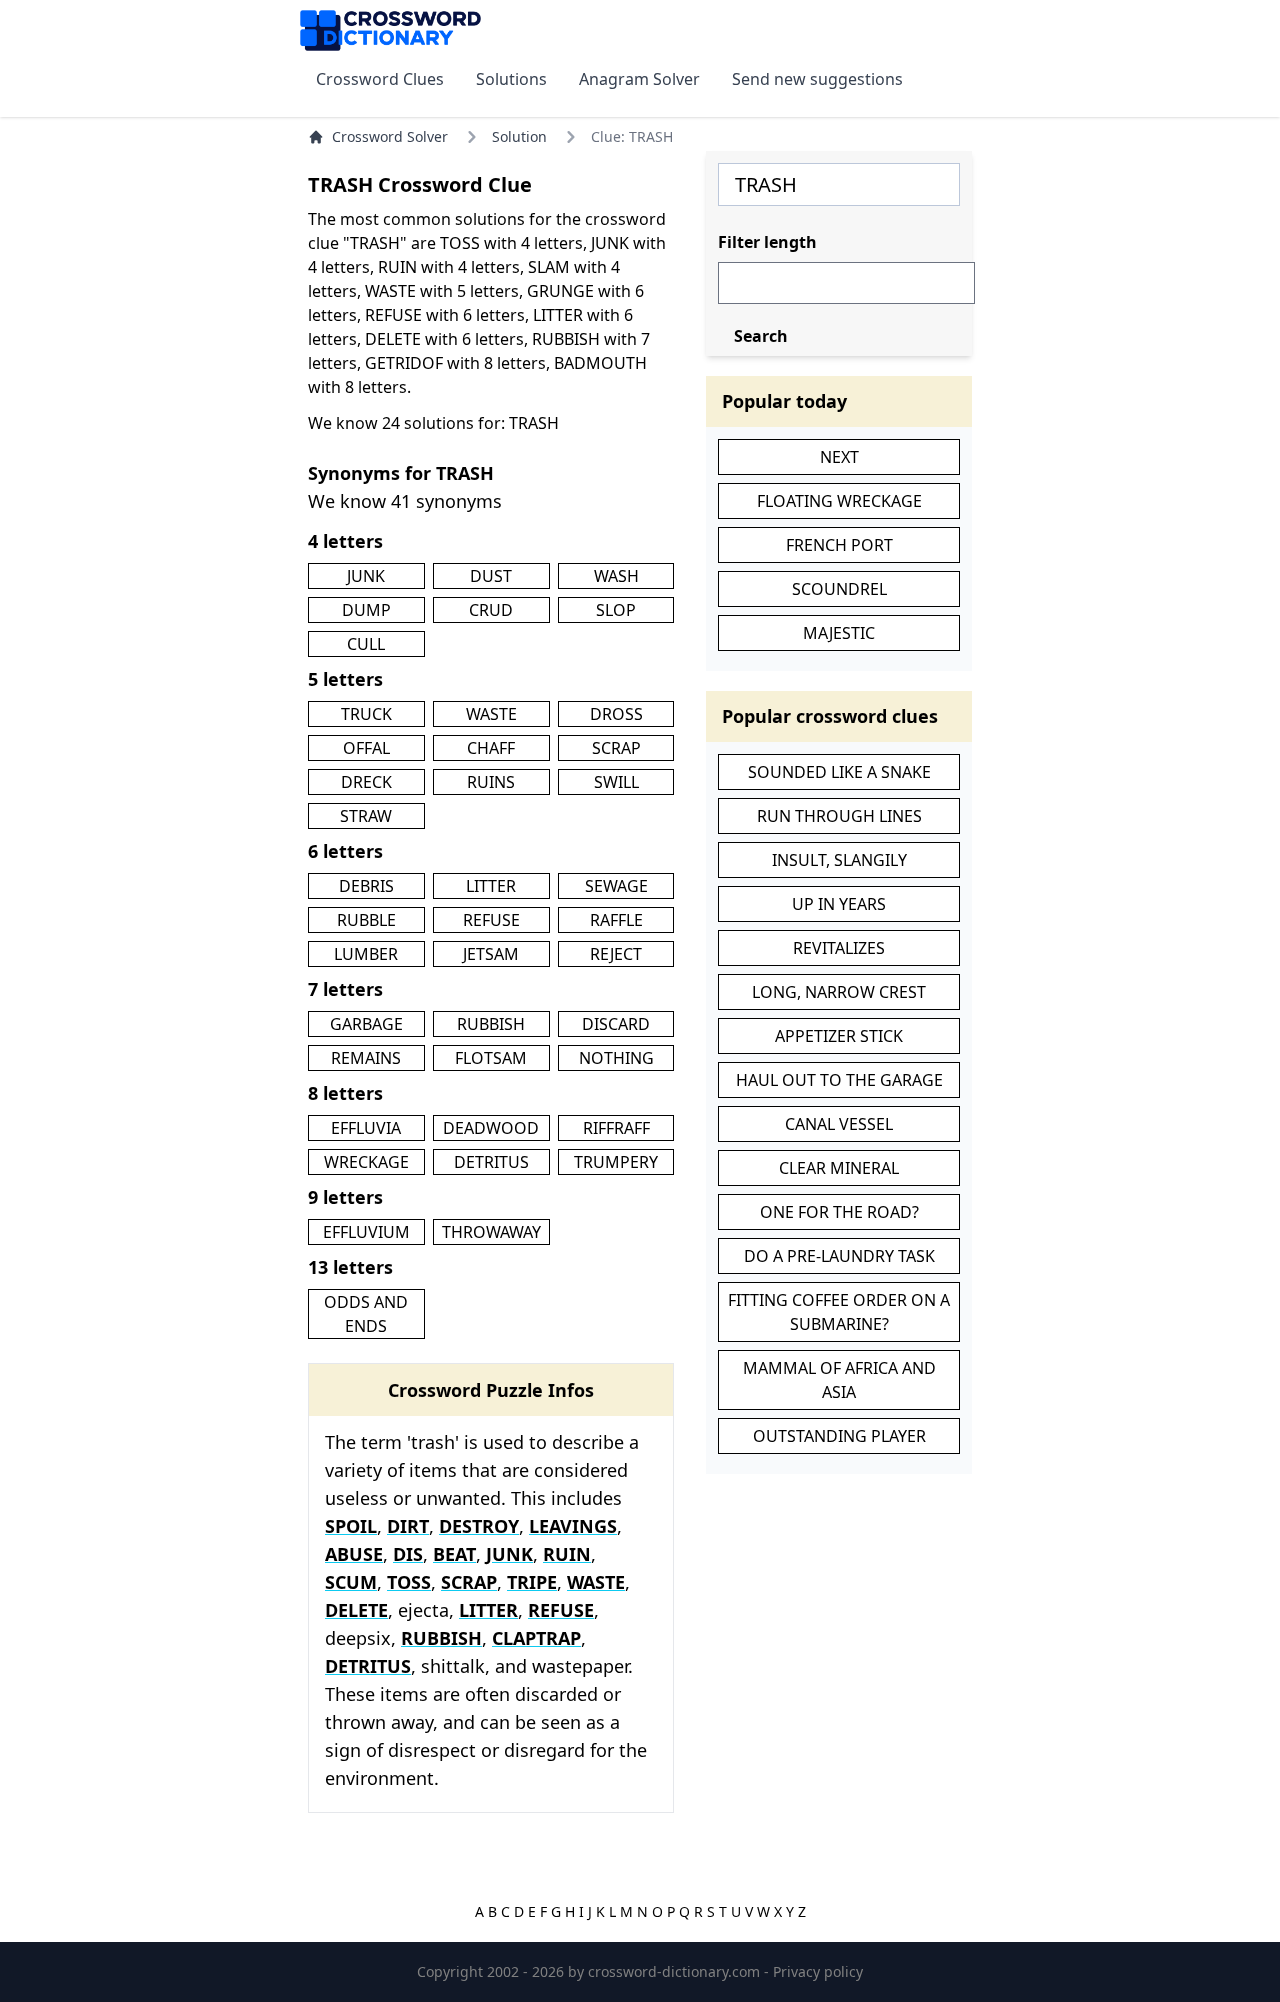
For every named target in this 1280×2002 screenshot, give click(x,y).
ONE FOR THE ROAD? (839, 1212)
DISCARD (616, 1024)
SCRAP (616, 748)
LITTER (491, 886)
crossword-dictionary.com (676, 1971)
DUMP (366, 610)
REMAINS (366, 1058)
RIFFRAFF (616, 1128)
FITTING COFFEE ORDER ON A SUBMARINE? (839, 1312)
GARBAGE (366, 1024)
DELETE (356, 1610)
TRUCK (366, 714)
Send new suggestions (817, 79)
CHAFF (491, 748)
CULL (366, 644)
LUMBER (366, 954)
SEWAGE (616, 886)
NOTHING (616, 1058)
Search (761, 336)
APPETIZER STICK (839, 1036)
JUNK (366, 576)
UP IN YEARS (839, 904)
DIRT (408, 1526)
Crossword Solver (390, 136)
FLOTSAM (491, 1058)
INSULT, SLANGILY (839, 860)
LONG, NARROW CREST (839, 992)
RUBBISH (491, 1024)
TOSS (409, 1582)
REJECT (616, 954)
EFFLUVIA (366, 1128)
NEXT (839, 457)
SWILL (616, 782)
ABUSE (354, 1554)
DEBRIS (366, 886)
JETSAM (491, 954)
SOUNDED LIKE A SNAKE (839, 772)
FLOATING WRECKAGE (839, 501)
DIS (408, 1554)
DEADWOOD (491, 1128)
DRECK (366, 782)
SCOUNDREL (839, 589)
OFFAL (366, 748)
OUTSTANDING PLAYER (839, 1436)
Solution (519, 136)
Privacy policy (818, 1971)
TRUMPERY (616, 1162)
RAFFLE (616, 920)
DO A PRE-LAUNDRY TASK (839, 1256)
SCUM (351, 1582)
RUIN (567, 1554)
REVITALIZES (839, 948)
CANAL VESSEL (839, 1124)
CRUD (491, 610)
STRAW (366, 816)
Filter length (767, 242)
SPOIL (351, 1526)
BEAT (454, 1554)
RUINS (491, 782)
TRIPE (532, 1582)
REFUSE (491, 920)
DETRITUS (491, 1162)
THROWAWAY (491, 1232)
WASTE (491, 714)
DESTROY (479, 1526)
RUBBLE (366, 920)
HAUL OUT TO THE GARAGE (839, 1080)
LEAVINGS (573, 1526)
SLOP (616, 610)
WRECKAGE (366, 1162)
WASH (616, 576)
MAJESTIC (839, 633)
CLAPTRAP (536, 1638)
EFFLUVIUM (366, 1232)
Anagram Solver (639, 79)
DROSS (616, 714)
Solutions (511, 79)
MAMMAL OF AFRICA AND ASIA (839, 1380)
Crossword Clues (380, 79)
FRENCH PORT (839, 545)
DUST (491, 576)
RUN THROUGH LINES (839, 816)
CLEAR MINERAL (839, 1168)
